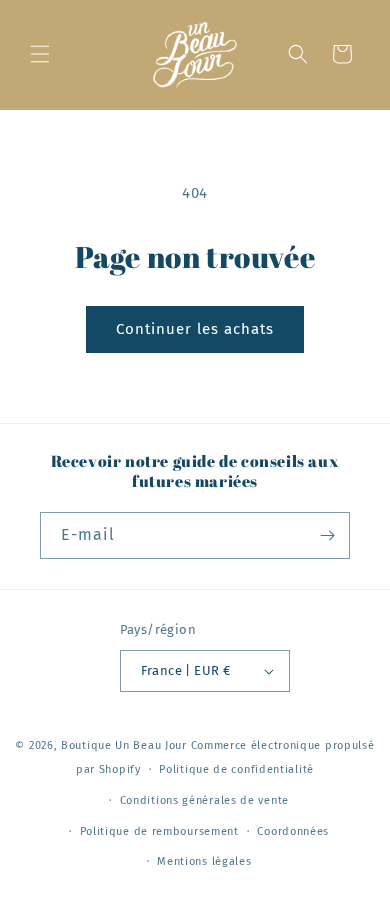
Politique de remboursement (159, 831)
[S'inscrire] (327, 535)
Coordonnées (293, 831)
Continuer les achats (195, 329)
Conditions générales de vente (204, 800)
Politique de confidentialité (236, 769)
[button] (40, 54)
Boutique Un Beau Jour (124, 745)
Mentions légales (204, 861)
